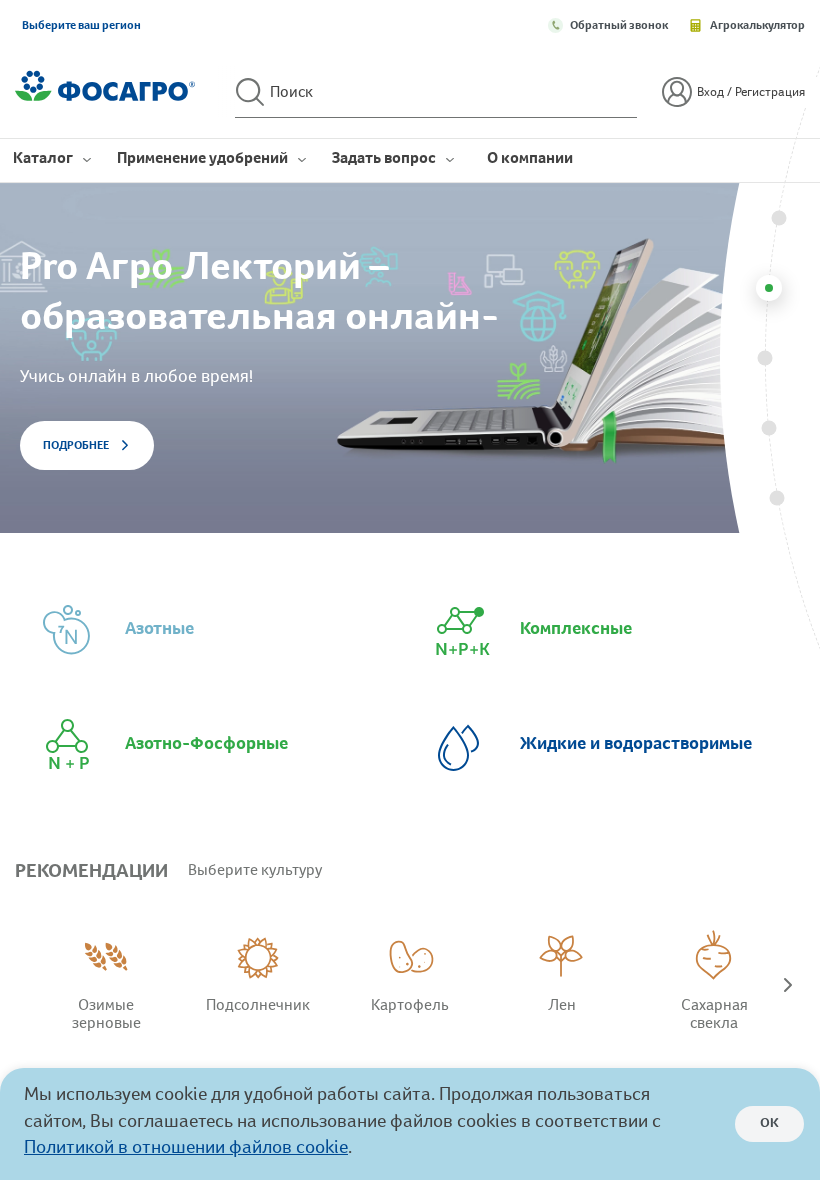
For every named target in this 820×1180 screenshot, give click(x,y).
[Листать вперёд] (788, 989)
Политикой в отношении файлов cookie (186, 1149)
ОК (769, 1124)
